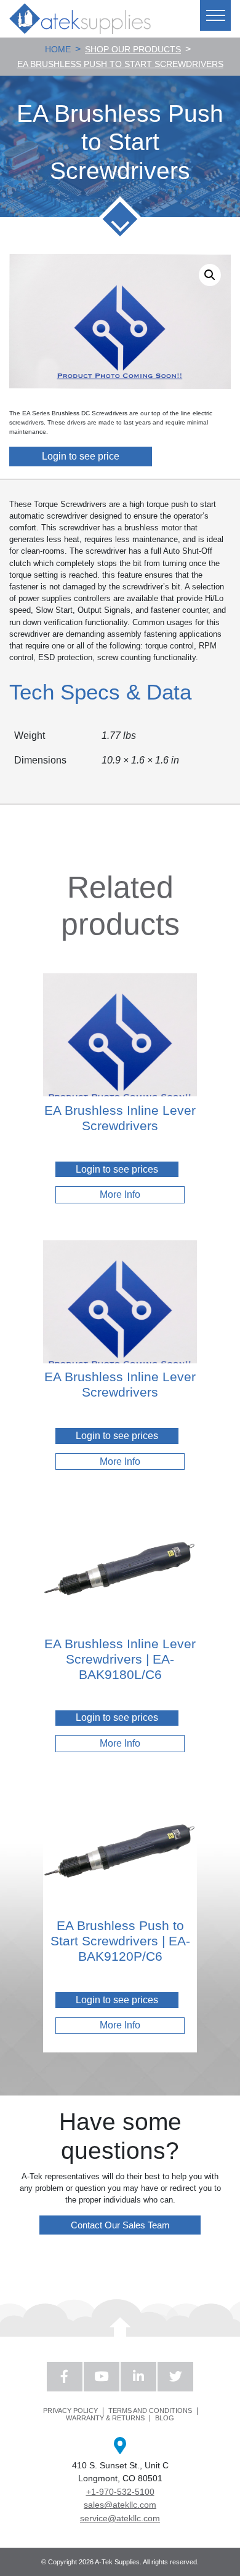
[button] (210, 275)
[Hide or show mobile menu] (215, 15)
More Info (120, 1194)
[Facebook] (65, 2377)
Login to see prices (117, 1169)
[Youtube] (102, 2377)
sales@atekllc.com (120, 2505)
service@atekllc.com (120, 2518)
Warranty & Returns (105, 2418)
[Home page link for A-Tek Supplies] (80, 18)
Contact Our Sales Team (120, 2225)
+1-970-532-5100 (120, 2492)
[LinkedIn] (138, 2377)
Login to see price (81, 456)
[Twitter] (175, 2377)
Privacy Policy (70, 2411)
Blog (165, 2418)
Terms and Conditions (150, 2411)
